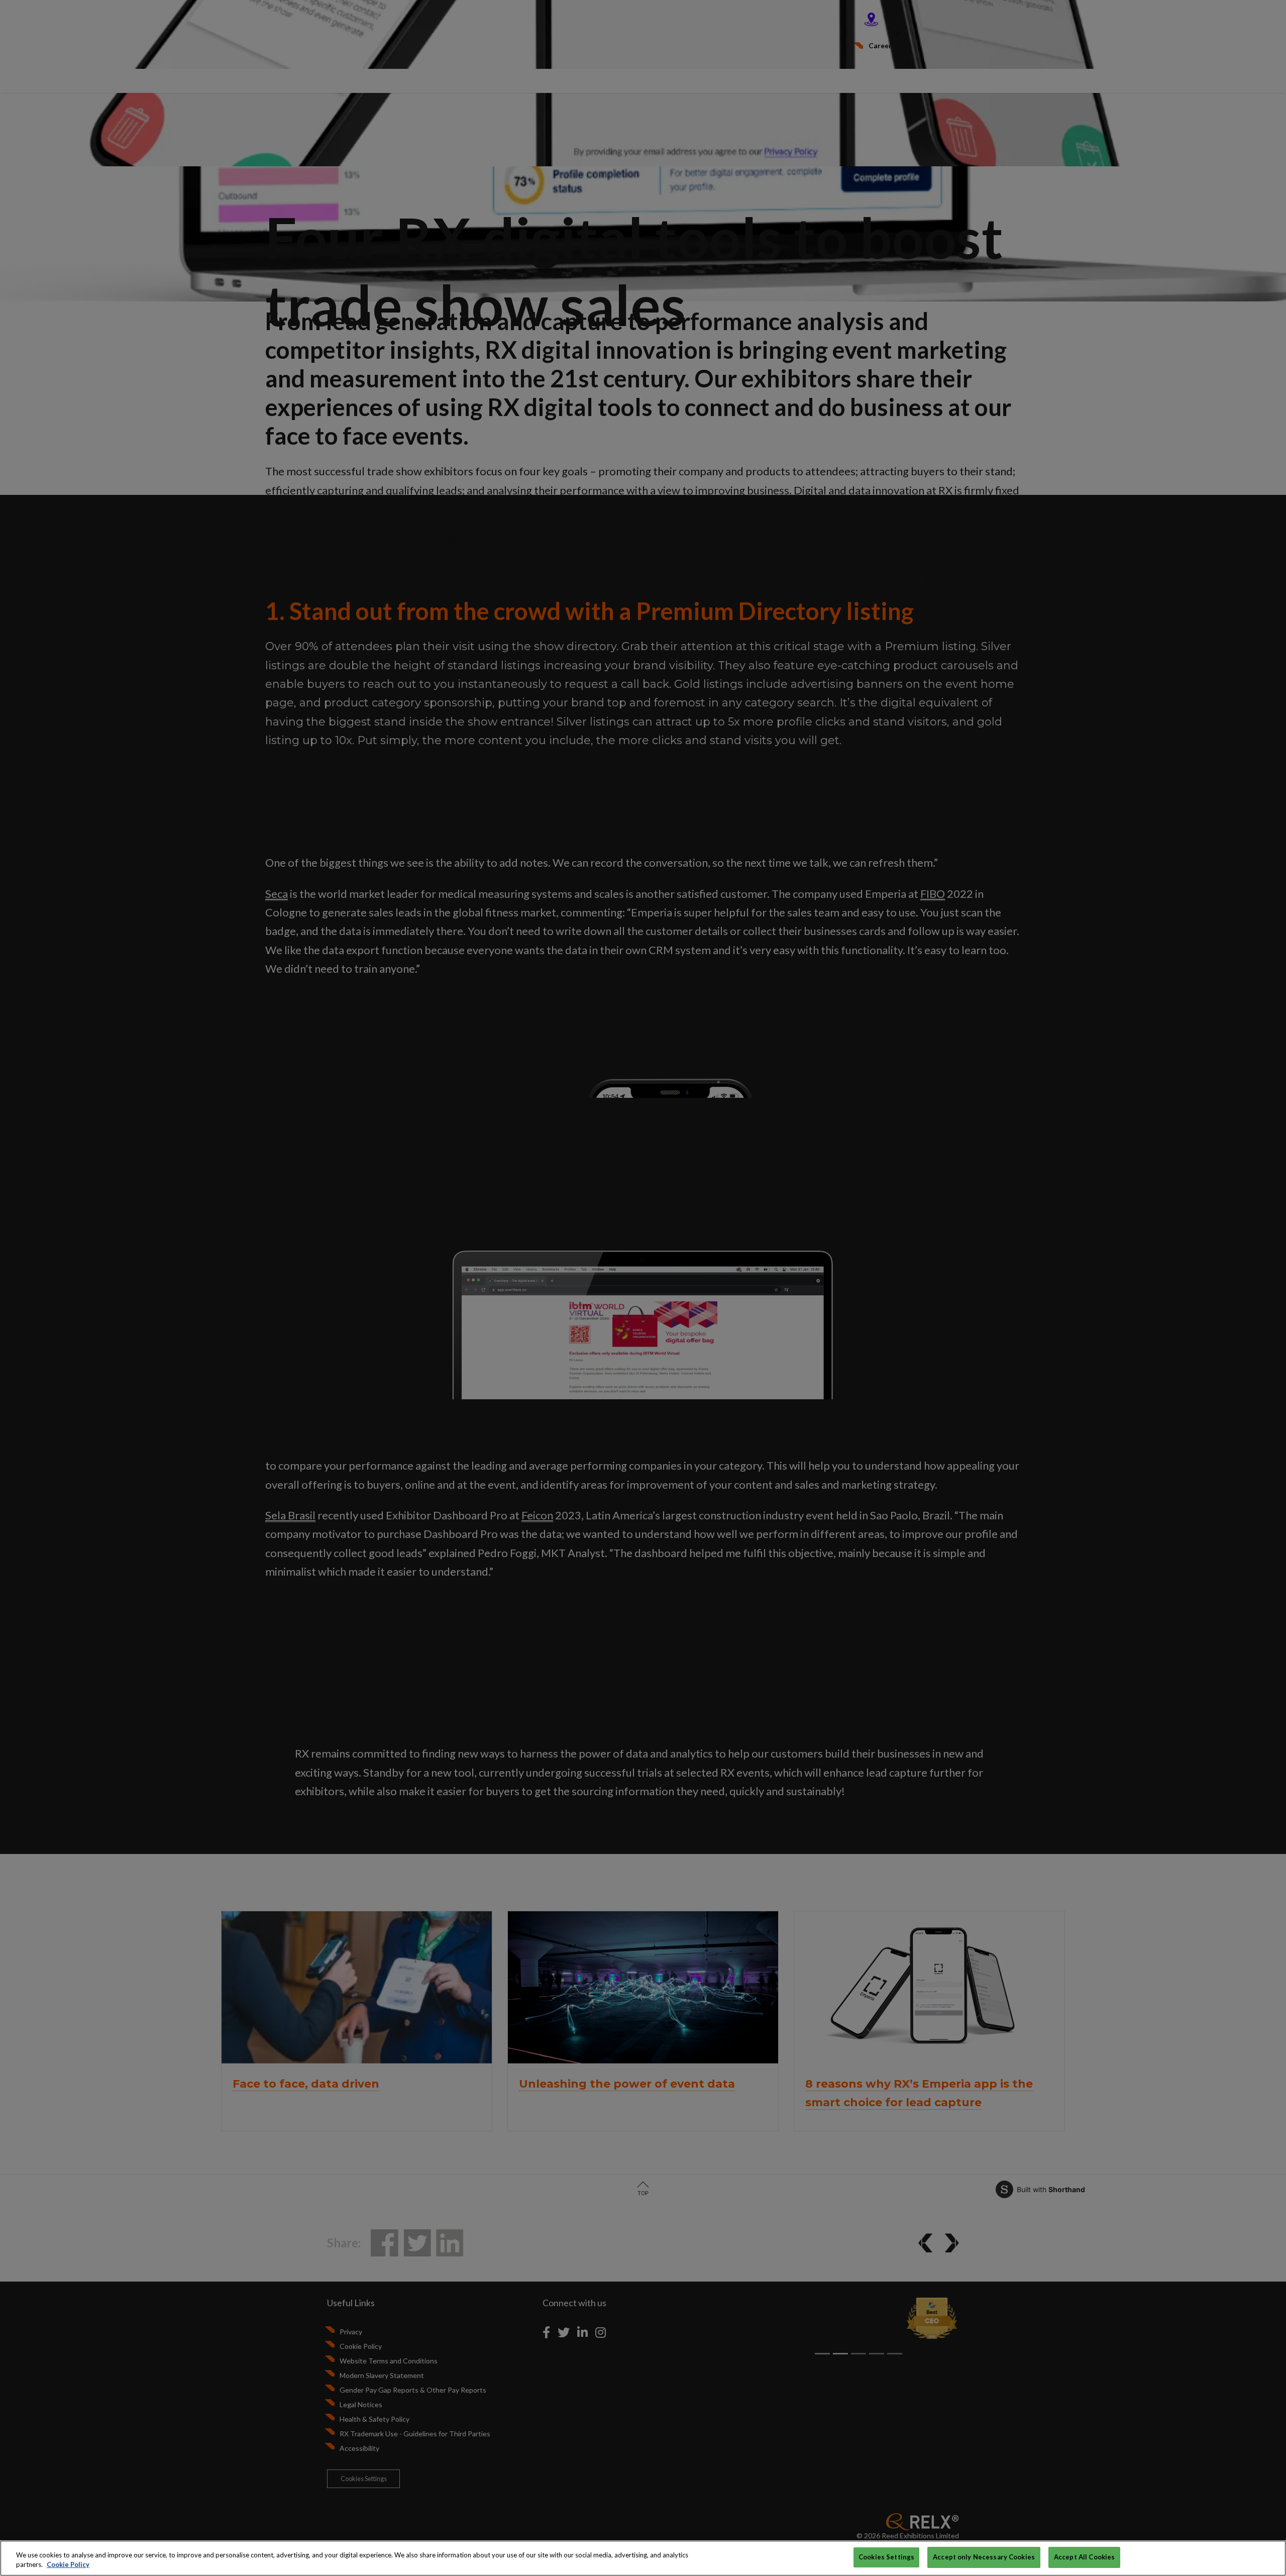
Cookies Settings (886, 2557)
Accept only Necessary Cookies (984, 2557)
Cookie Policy (68, 2565)
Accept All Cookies (1084, 2557)
